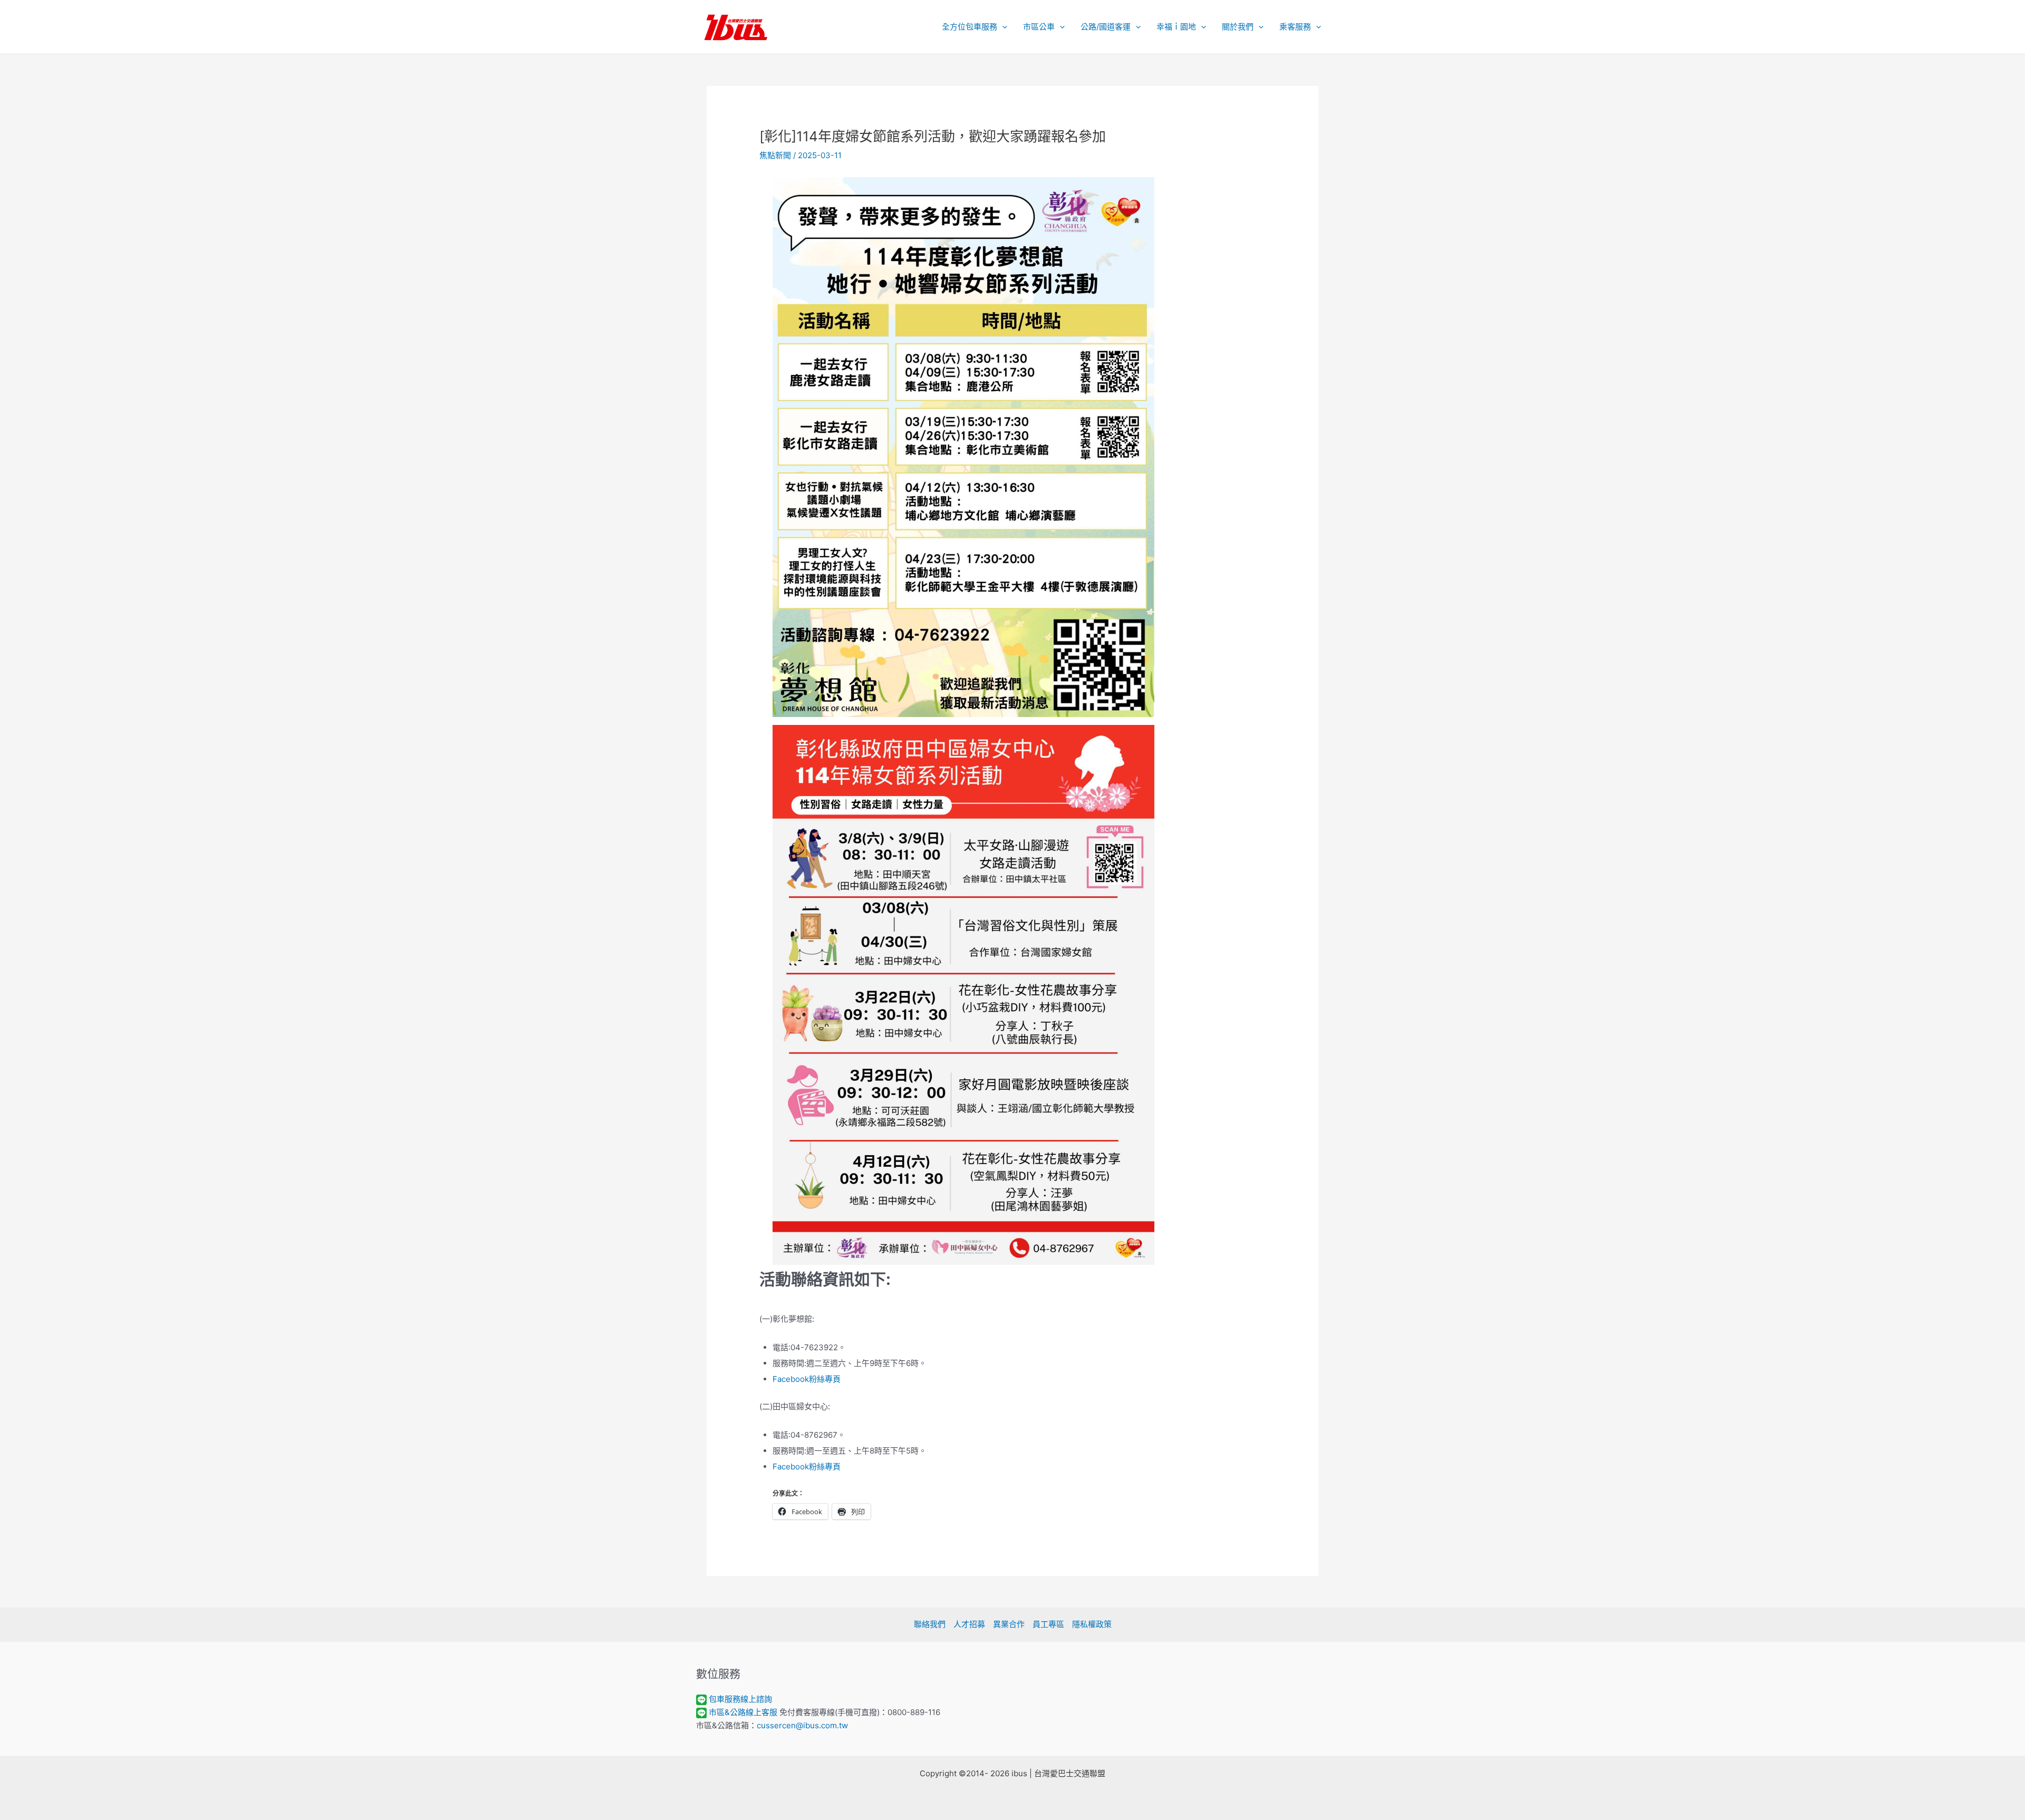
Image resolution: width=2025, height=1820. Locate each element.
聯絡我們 (930, 1624)
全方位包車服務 (970, 27)
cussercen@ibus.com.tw (802, 1725)
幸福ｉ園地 (1176, 27)
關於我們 (1238, 27)
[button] (1002, 27)
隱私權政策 (1092, 1624)
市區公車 (1039, 27)
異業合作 (1009, 1624)
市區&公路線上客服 (743, 1712)
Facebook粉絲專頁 (807, 1379)
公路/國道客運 (1106, 27)
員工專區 (1048, 1624)
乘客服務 (1295, 27)
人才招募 (969, 1624)
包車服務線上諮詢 (740, 1699)
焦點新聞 (775, 155)
